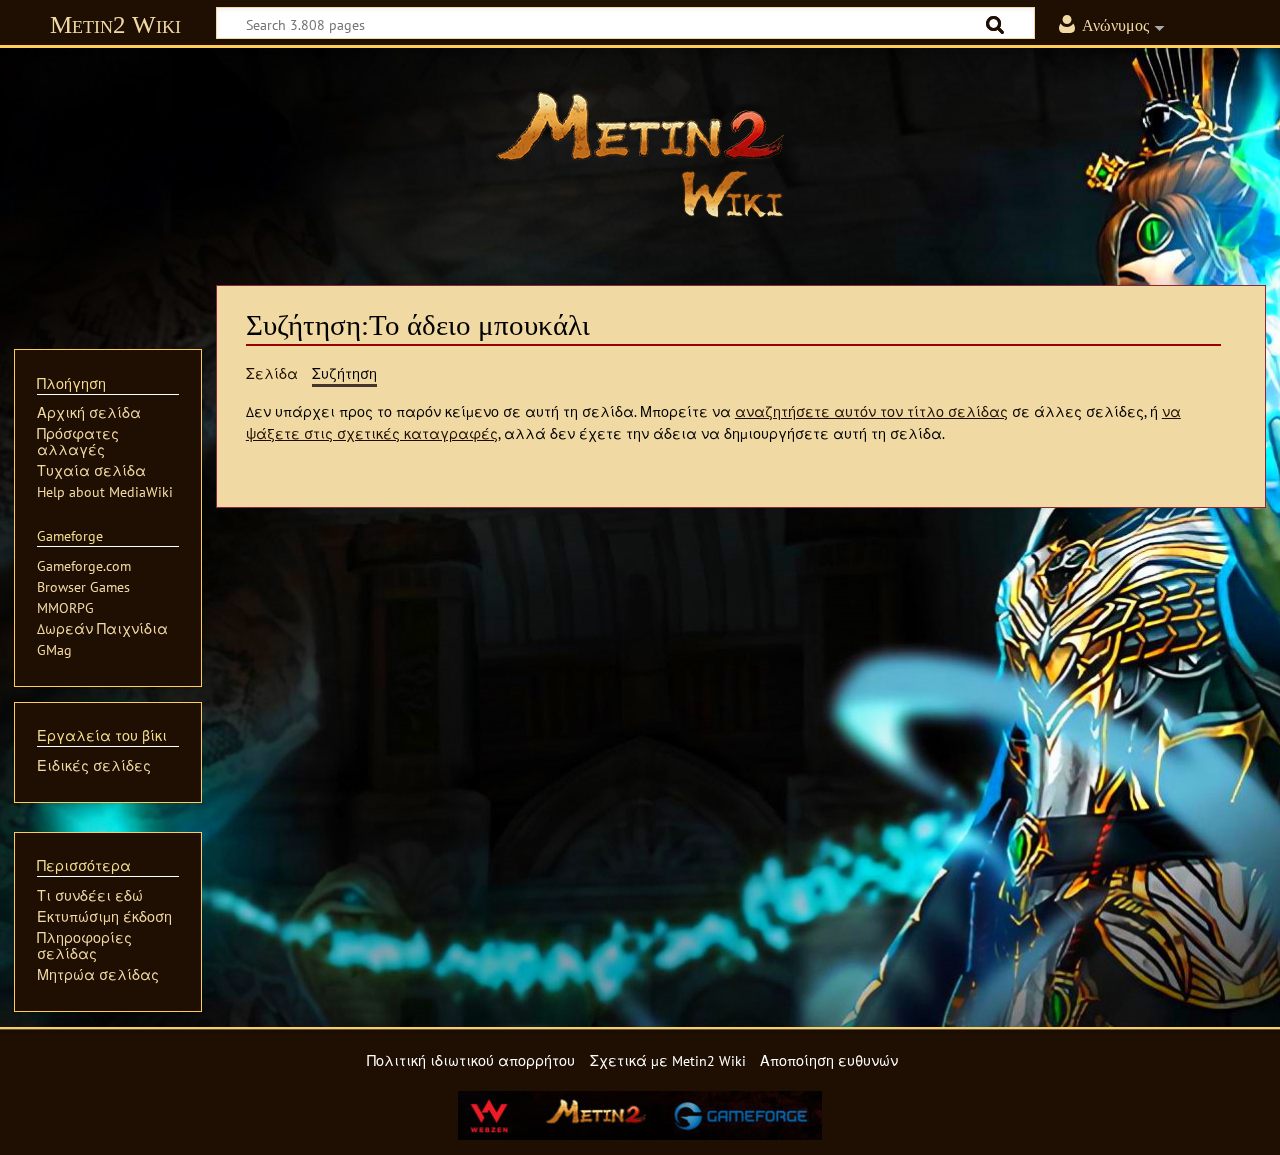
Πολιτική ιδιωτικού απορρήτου (471, 1060)
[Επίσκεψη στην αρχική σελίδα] (640, 155)
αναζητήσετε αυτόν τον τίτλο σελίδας (871, 411)
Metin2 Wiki (115, 24)
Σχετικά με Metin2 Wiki (668, 1060)
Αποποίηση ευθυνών (829, 1060)
